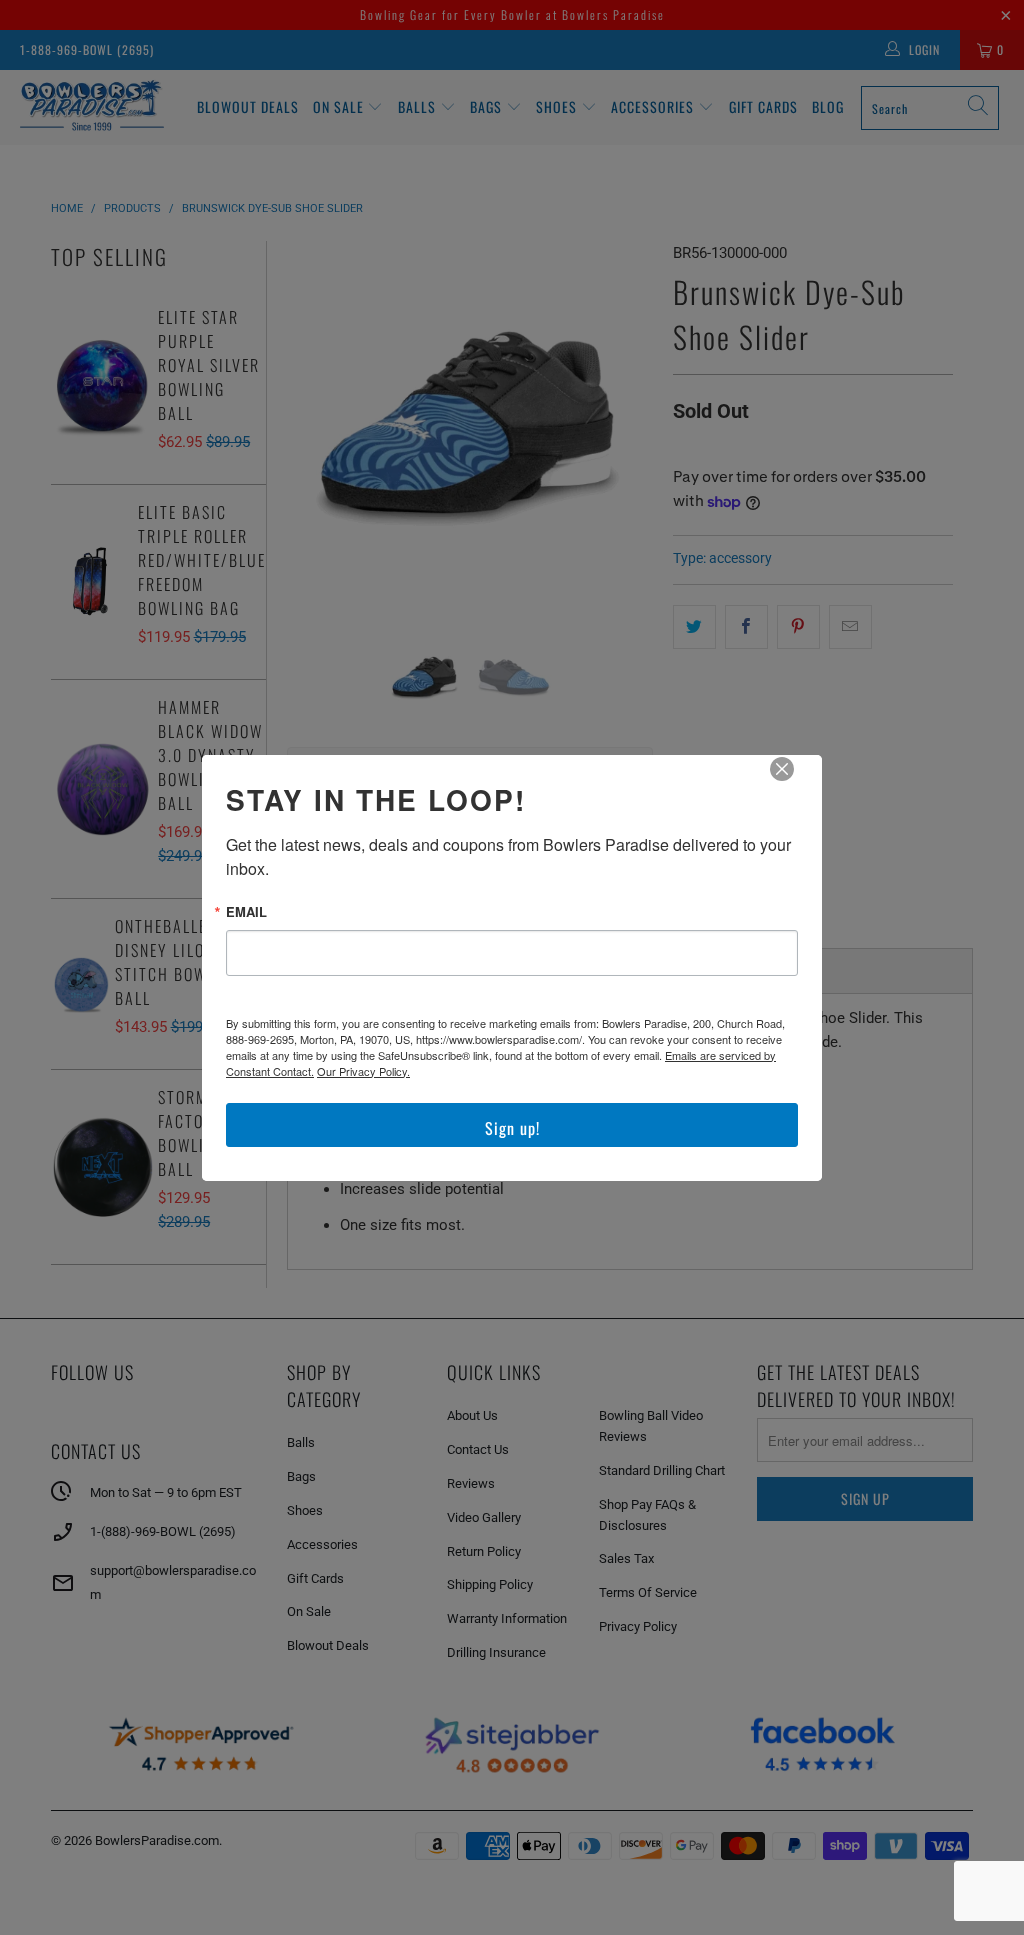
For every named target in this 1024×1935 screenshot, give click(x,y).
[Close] (796, 783)
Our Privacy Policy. (363, 1071)
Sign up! (512, 1128)
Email (246, 911)
